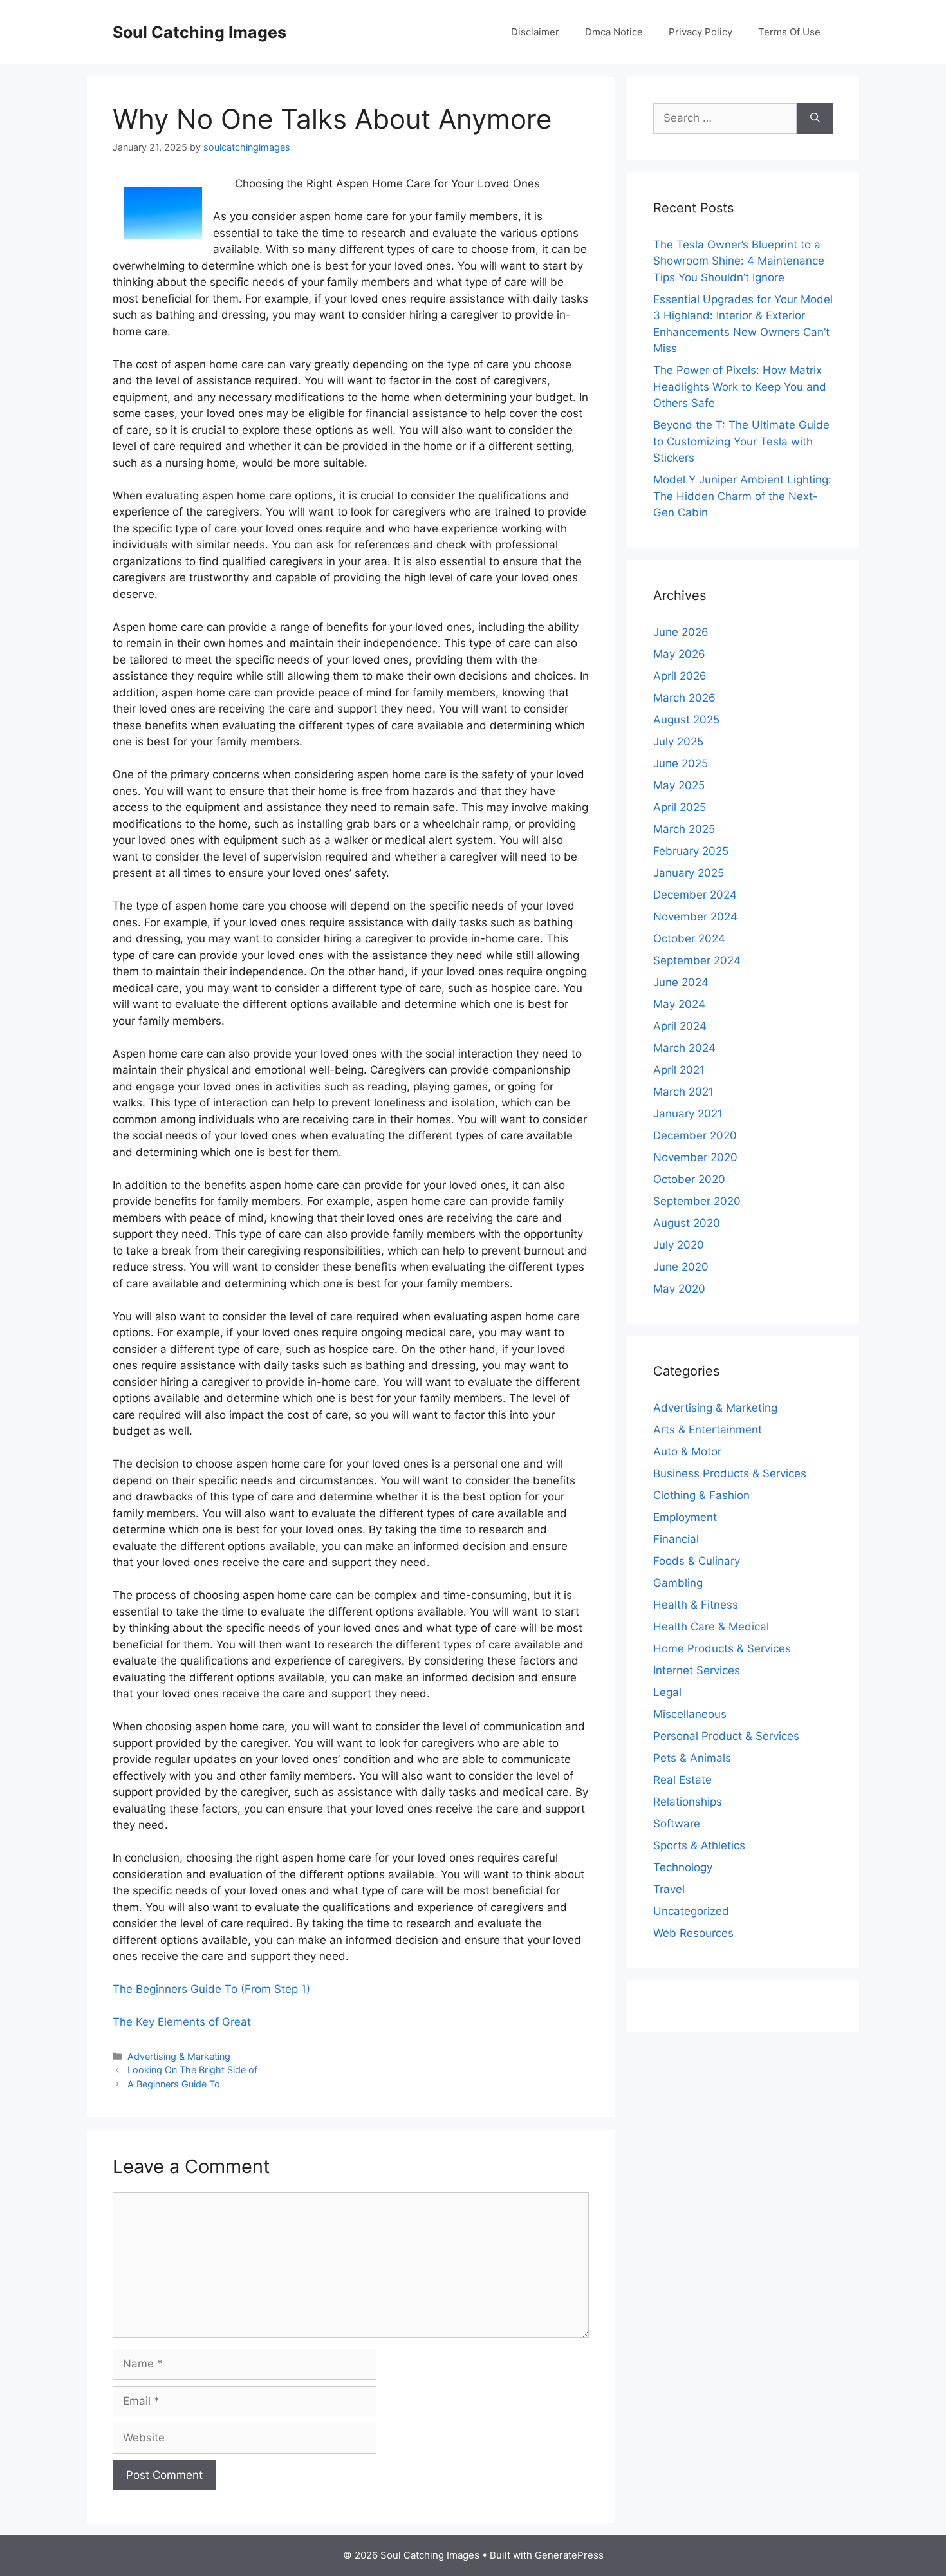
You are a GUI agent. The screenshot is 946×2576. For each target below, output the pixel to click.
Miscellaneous (690, 1714)
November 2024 (695, 917)
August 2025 (686, 720)
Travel (669, 1889)
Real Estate (682, 1780)
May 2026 (679, 654)
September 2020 (697, 1201)
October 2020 (689, 1179)
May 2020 (679, 1289)
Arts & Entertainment (708, 1430)
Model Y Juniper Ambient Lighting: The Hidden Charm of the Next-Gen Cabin (742, 496)
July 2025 (678, 742)
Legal (667, 1692)
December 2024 (695, 895)
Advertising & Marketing (179, 2056)
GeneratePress (569, 2555)
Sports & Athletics (699, 1845)
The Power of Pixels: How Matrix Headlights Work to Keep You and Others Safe (740, 387)
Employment (685, 1517)
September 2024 (697, 960)
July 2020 (679, 1245)
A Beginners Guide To (174, 2084)
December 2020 (695, 1135)
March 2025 (684, 829)
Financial (676, 1539)
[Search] (815, 118)
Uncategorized (691, 1911)
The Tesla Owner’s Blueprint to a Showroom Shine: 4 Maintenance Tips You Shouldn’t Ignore (739, 261)
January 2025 (689, 873)
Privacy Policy (700, 32)
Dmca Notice (614, 32)
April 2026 (680, 676)
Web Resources (693, 1933)
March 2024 (684, 1048)
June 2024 (681, 982)
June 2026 (681, 632)
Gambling (678, 1583)
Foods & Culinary (697, 1561)
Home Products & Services (722, 1648)
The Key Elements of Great (182, 2022)
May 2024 (679, 1004)
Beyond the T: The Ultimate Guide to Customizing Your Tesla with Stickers (741, 441)
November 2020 (695, 1157)
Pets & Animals (692, 1758)
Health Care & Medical (711, 1627)
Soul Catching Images (199, 32)
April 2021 (679, 1070)
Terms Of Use (789, 32)
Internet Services (697, 1670)
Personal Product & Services (726, 1736)
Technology (683, 1867)
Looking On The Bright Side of (192, 2070)
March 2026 (684, 698)
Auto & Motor (687, 1451)
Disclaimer (535, 32)
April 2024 (680, 1026)
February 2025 (691, 851)
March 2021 (683, 1092)
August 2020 (687, 1223)
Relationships (688, 1802)
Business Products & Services (730, 1473)
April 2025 (680, 807)
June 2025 (681, 763)
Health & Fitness (696, 1605)
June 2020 (681, 1267)
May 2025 (679, 785)
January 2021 (688, 1114)
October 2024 (689, 938)
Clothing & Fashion (701, 1495)
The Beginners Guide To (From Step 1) (211, 1989)
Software (677, 1824)
